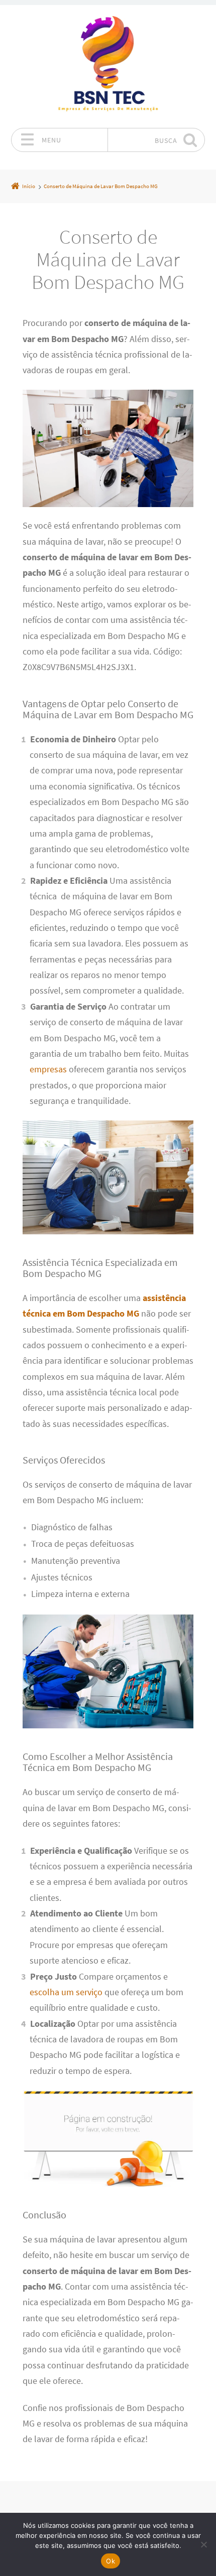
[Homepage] (108, 66)
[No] (203, 2544)
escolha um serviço (66, 1992)
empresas (48, 1069)
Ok (111, 2561)
